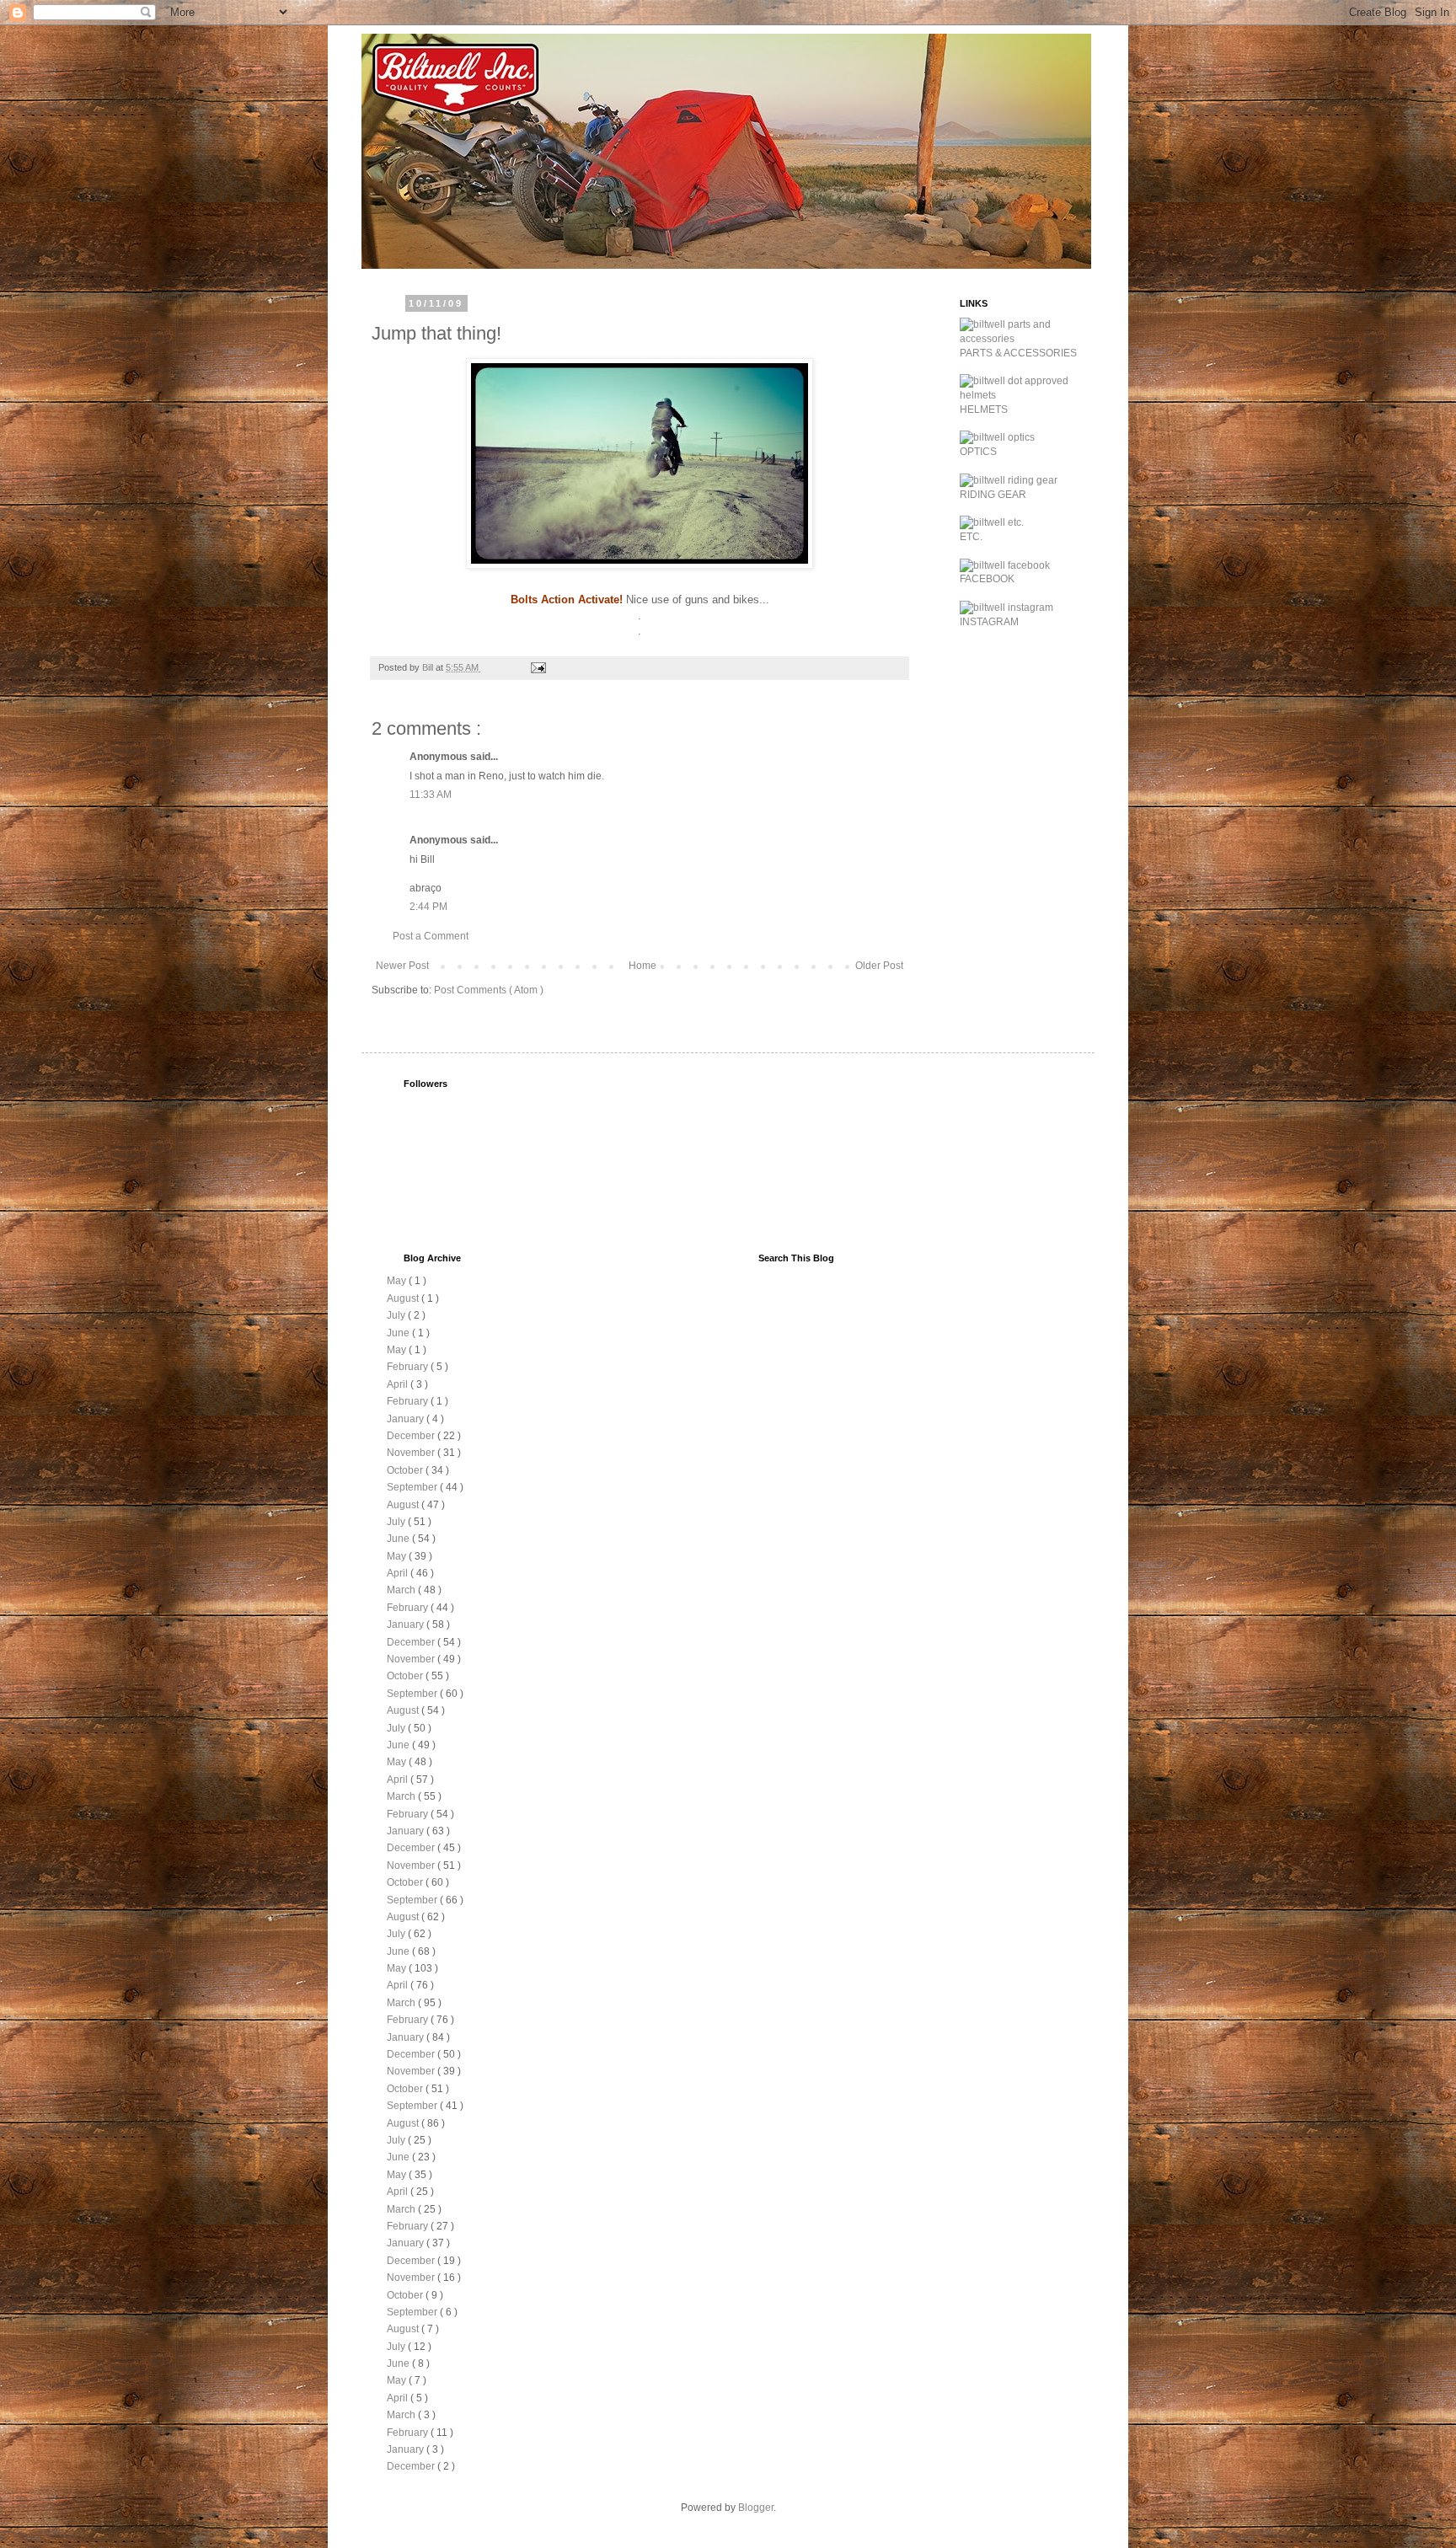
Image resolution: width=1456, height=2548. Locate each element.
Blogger (756, 2508)
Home (642, 966)
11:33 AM (431, 795)
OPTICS (978, 452)
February (409, 1367)
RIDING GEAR (993, 495)
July (397, 1315)
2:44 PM (428, 907)
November (412, 1453)
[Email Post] (538, 667)
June (399, 1333)
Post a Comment (431, 936)
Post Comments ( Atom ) (489, 990)
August (404, 1298)
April (399, 1384)
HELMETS (984, 409)
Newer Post (402, 966)
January (407, 1419)
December (412, 1436)
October (406, 1470)
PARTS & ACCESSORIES (1018, 353)
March (402, 1590)
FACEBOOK (987, 579)
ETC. (971, 537)
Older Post (879, 966)
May (398, 1281)
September (413, 1487)
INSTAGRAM (989, 622)
